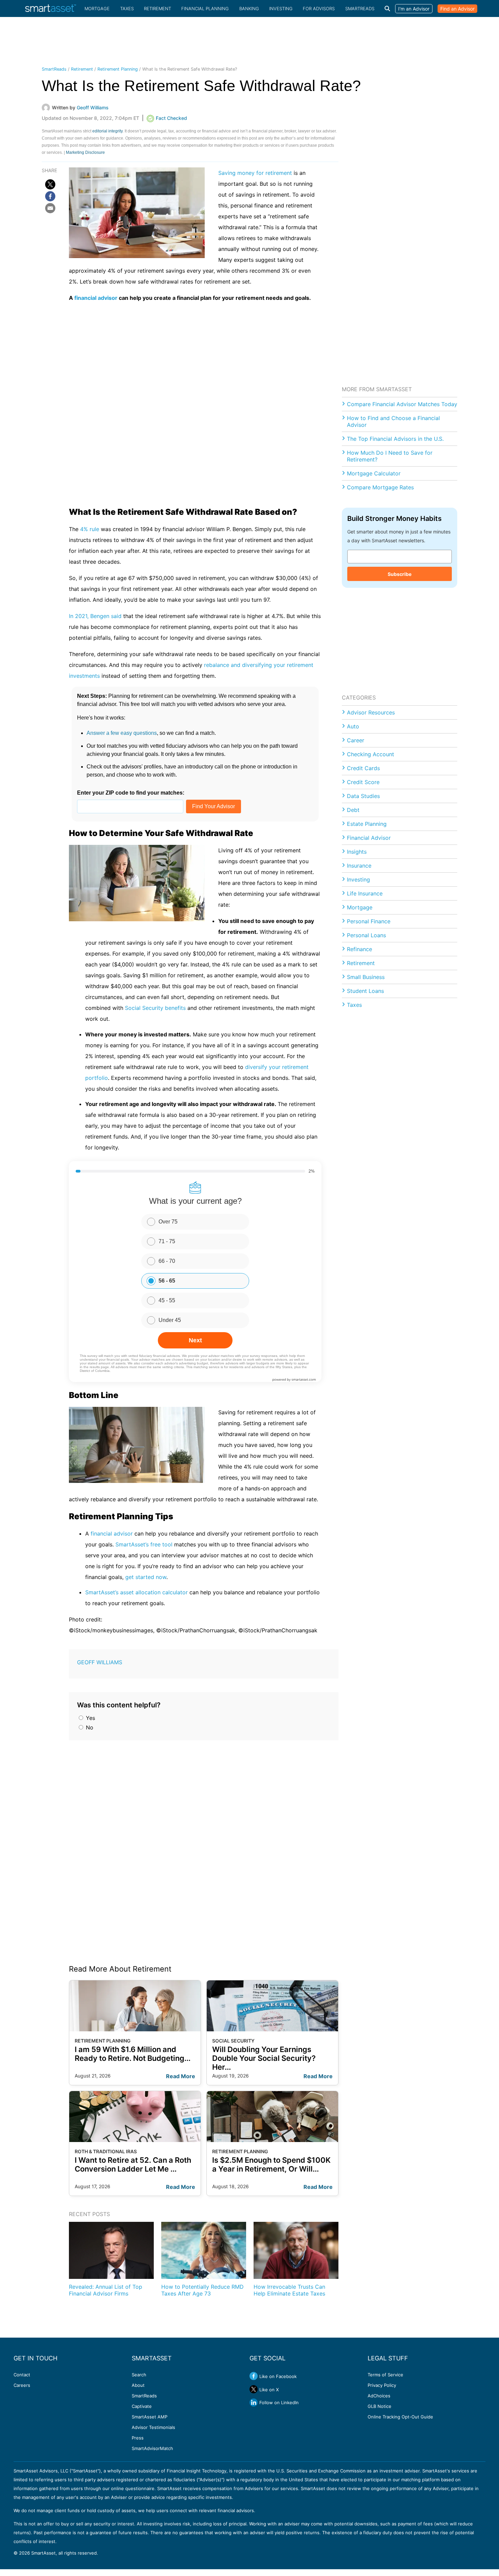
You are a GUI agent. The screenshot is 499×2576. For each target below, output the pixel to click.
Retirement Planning (118, 69)
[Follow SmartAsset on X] (254, 2389)
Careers (22, 2385)
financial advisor (96, 298)
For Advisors (319, 8)
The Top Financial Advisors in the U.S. (395, 439)
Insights (357, 852)
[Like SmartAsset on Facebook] (254, 2376)
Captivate (142, 2406)
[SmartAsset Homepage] (51, 8)
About (138, 2385)
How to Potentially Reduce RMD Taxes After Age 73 (202, 2290)
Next (195, 1340)
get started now (146, 1577)
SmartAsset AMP (150, 2417)
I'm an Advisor (414, 9)
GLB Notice (380, 2406)
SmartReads (360, 8)
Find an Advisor (457, 9)
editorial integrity (107, 131)
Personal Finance (369, 921)
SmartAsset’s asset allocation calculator (136, 1592)
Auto (353, 726)
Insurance (359, 866)
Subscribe (400, 574)
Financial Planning (205, 8)
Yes (90, 1718)
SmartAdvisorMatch (152, 2448)
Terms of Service (385, 2375)
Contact (22, 2375)
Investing (281, 8)
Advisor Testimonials (153, 2427)
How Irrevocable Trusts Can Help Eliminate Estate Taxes (289, 2290)
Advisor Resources (371, 712)
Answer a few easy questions (122, 733)
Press (138, 2438)
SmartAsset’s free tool (144, 1544)
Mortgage (97, 8)
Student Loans (365, 991)
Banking (249, 8)
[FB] (50, 196)
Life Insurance (365, 893)
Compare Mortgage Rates (380, 487)
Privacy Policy (382, 2385)
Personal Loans (366, 935)
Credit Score (363, 782)
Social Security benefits (155, 1008)
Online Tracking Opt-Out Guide (400, 2417)
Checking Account (371, 754)
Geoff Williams (100, 1662)
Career (356, 740)
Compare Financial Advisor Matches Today (402, 404)
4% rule (90, 529)
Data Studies (363, 796)
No (89, 1727)
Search (139, 2375)
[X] (50, 184)
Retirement (158, 8)
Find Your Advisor (214, 806)
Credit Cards (363, 768)
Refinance (359, 949)
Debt (353, 810)
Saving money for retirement (255, 173)
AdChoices (379, 2396)
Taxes (127, 8)
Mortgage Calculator (374, 473)
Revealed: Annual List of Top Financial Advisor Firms (106, 2290)
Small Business (366, 977)
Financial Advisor (369, 838)
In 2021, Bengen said (95, 616)
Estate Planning (367, 824)
